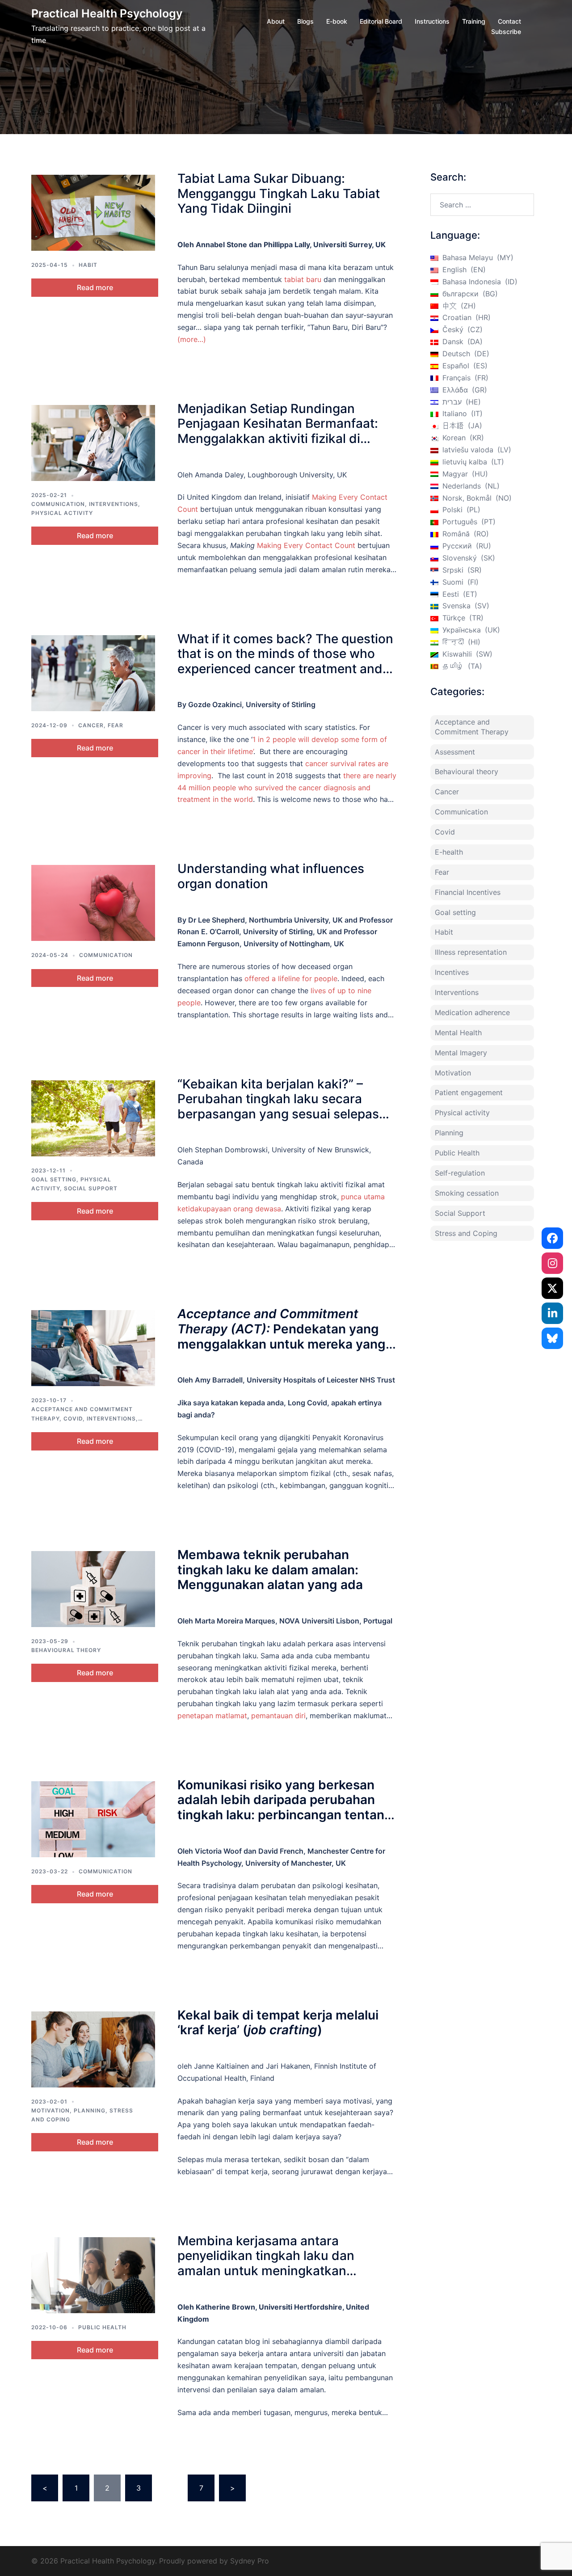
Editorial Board (381, 21)
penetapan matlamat (212, 1716)
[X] (552, 1288)
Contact (509, 21)
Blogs (305, 21)
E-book (337, 21)
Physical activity (62, 513)
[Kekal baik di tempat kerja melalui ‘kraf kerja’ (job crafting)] (93, 2049)
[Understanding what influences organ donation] (93, 903)
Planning (90, 2110)
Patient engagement (469, 1092)
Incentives (452, 972)
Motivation (50, 2110)
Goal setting (54, 1179)
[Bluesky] (552, 1338)
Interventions (114, 504)
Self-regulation (460, 1173)
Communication (58, 504)
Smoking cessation (467, 1193)
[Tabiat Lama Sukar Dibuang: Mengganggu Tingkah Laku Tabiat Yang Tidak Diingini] (93, 213)
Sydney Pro (250, 2561)
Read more (95, 287)
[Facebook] (552, 1238)
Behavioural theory (66, 1650)
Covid (73, 1419)
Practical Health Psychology (107, 13)
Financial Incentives (468, 892)
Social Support (91, 1188)
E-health (449, 852)
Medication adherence (472, 1012)
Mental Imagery (461, 1053)
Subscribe (506, 32)
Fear (116, 725)
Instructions (432, 21)
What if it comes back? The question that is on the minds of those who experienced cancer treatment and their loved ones (285, 661)
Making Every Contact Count (306, 545)
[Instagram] (552, 1263)
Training (474, 21)
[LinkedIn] (552, 1313)
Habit (88, 265)
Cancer (91, 725)
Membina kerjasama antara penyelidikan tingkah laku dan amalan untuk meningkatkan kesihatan (266, 2263)
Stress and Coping (466, 1233)
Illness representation (471, 952)
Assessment (455, 752)
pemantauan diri (278, 1716)
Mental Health (458, 1033)
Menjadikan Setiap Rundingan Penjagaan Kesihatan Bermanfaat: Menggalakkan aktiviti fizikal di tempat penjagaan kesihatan (278, 431)
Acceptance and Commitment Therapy (472, 727)
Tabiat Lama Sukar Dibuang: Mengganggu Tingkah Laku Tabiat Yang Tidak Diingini (279, 193)
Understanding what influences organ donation (271, 876)
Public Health (102, 2327)
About (276, 21)
